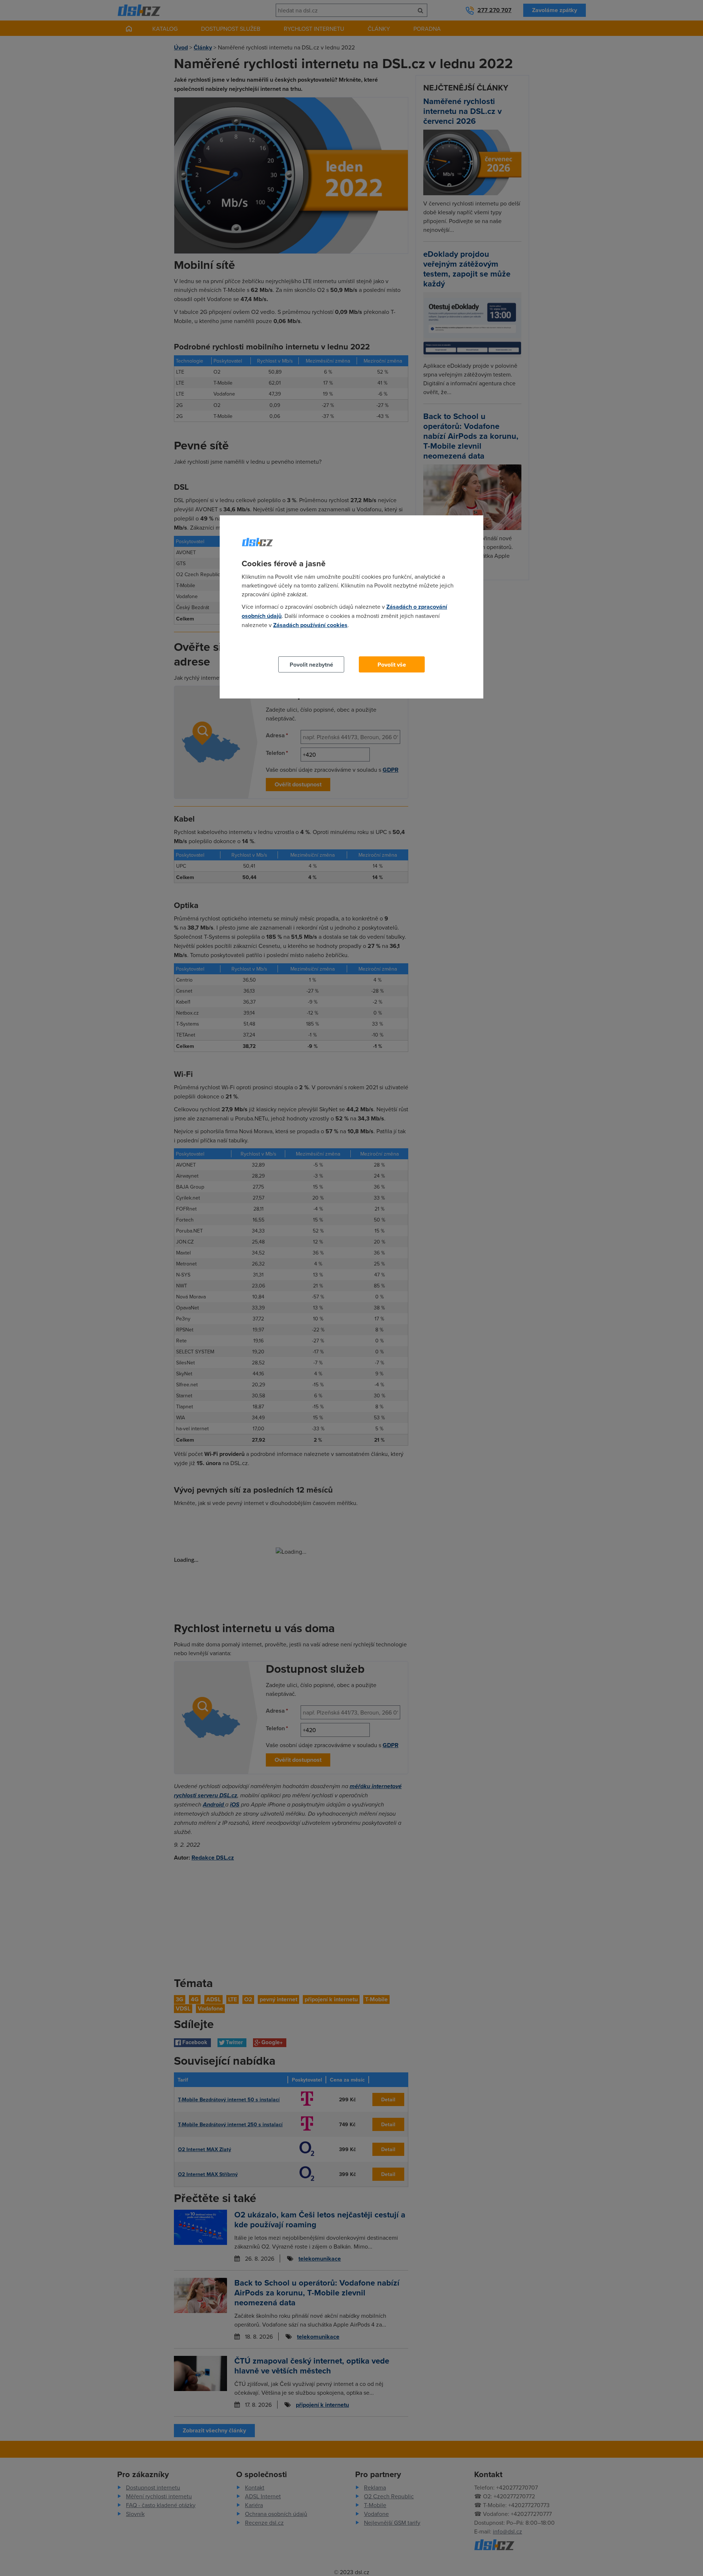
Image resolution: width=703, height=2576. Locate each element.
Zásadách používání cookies (310, 625)
